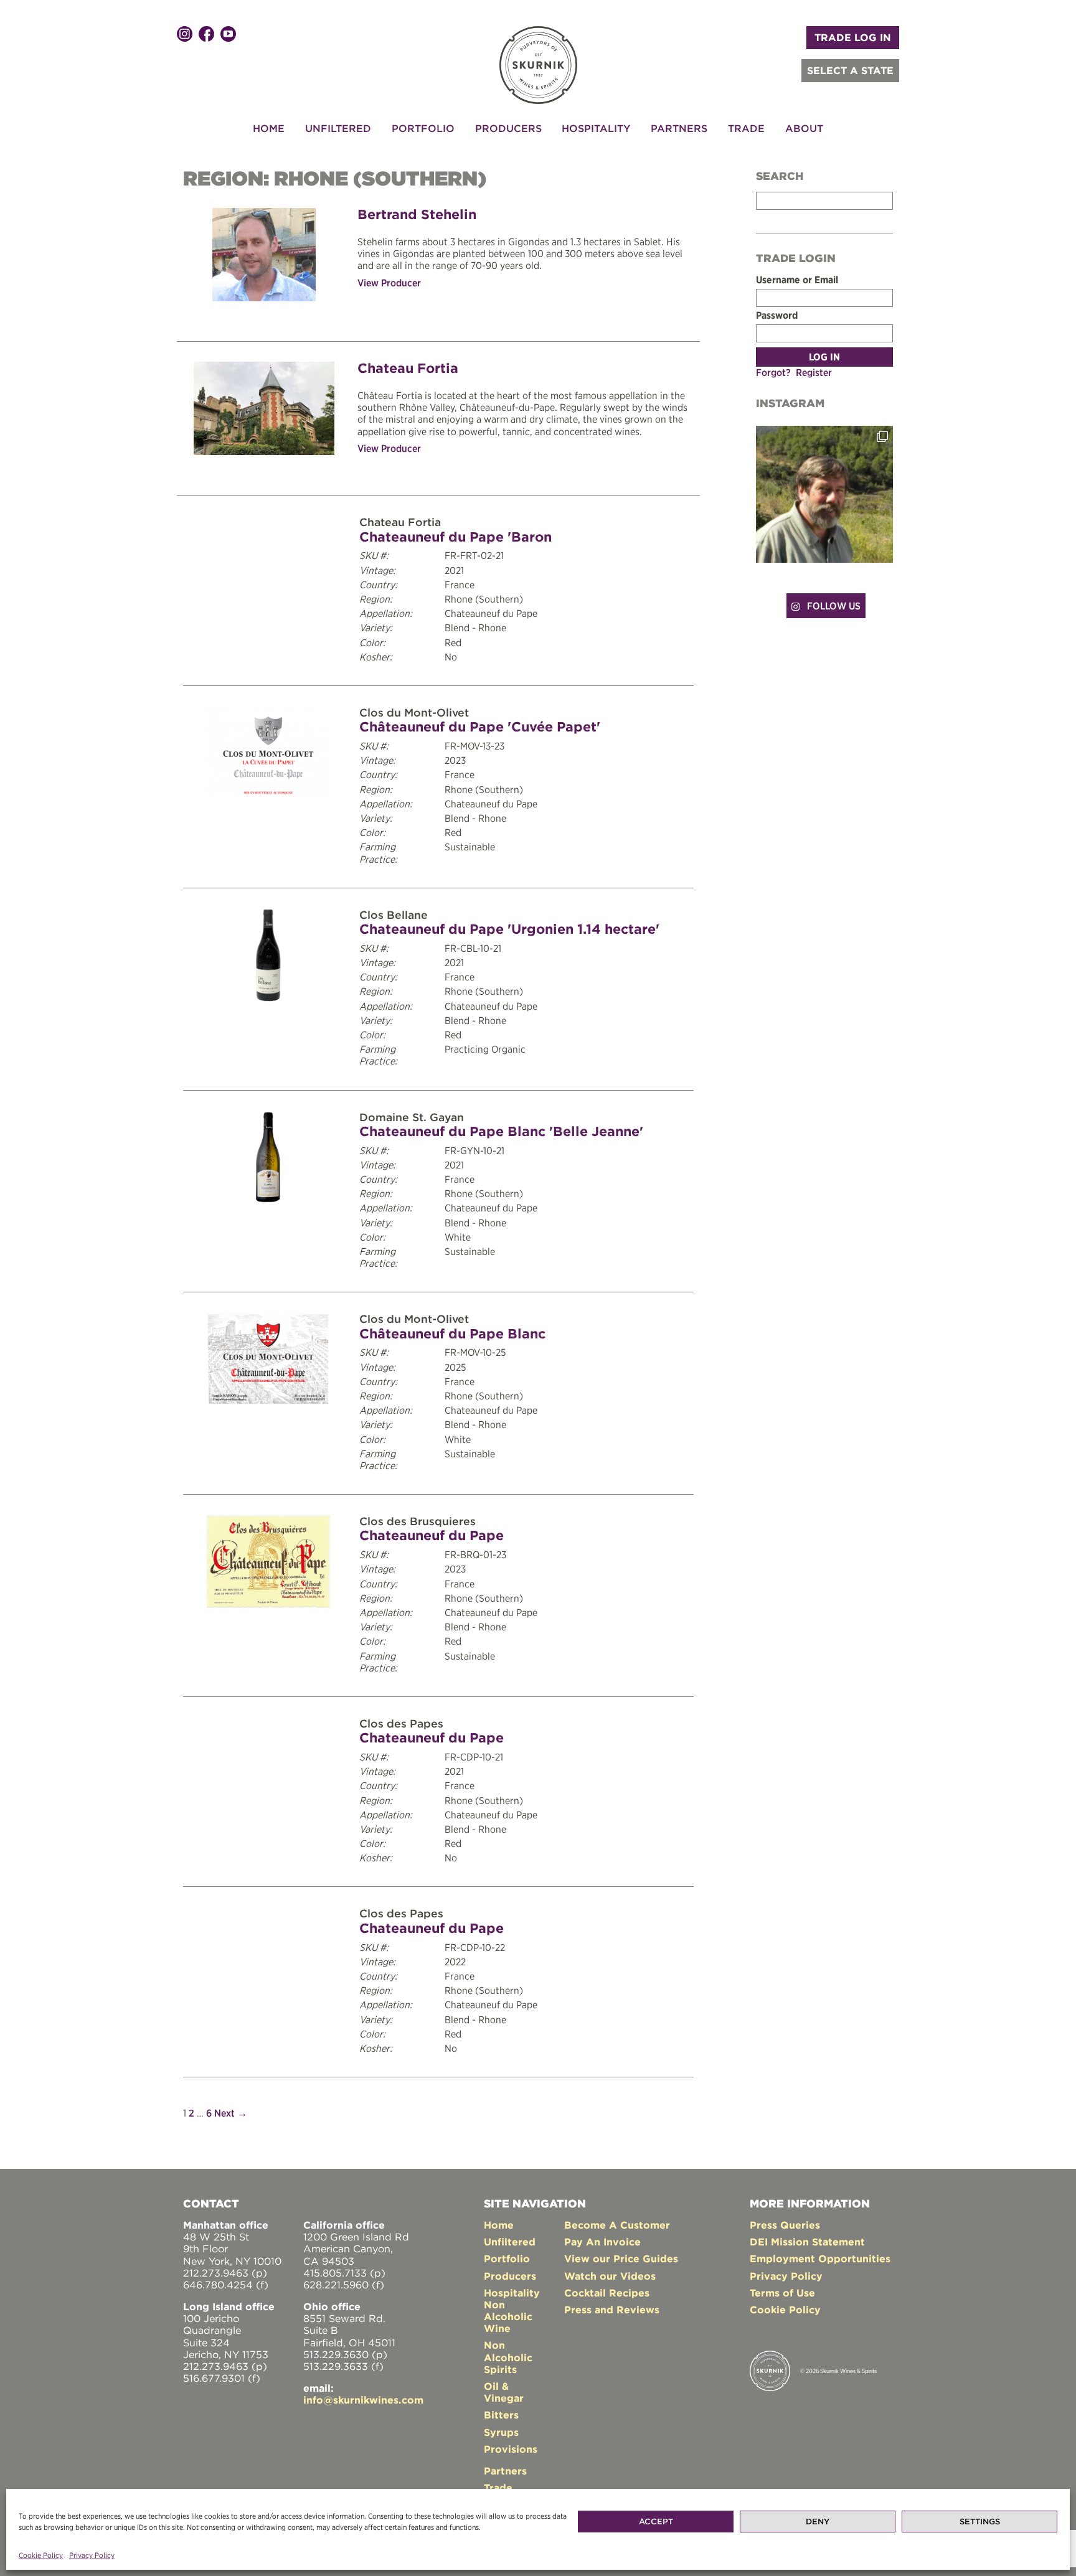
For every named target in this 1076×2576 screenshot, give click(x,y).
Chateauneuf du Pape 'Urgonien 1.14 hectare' (509, 929)
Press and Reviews (612, 2310)
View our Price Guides (621, 2259)
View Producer (389, 283)
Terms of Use (782, 2293)
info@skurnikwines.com (363, 2400)
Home (269, 128)
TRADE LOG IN (853, 37)
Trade (746, 128)
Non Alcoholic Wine (508, 2316)
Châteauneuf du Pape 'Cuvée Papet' (480, 726)
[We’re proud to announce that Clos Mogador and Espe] (824, 494)
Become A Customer (617, 2225)
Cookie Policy (41, 2555)
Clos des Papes (401, 1723)
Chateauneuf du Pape (432, 1535)
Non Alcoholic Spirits (508, 2357)
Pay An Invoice (602, 2242)
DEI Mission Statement (807, 2242)
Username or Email (797, 280)
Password (777, 315)
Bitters (501, 2415)
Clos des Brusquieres (418, 1521)
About (804, 128)
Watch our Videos (610, 2276)
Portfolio (423, 128)
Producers (508, 128)
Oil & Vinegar (504, 2392)
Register (814, 372)
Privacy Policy (92, 2555)
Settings (980, 2522)
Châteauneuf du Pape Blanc (452, 1333)
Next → (231, 2113)
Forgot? (773, 372)
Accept (656, 2522)
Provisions (511, 2449)
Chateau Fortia (408, 368)
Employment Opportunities (820, 2259)
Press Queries (785, 2225)
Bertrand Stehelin (417, 214)
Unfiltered (338, 128)
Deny (818, 2522)
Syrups (501, 2432)
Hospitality (596, 128)
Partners (679, 128)
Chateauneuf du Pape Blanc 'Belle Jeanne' (501, 1131)
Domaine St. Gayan (412, 1117)
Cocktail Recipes (607, 2293)
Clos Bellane (394, 915)
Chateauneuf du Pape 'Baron (455, 537)
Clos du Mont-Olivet (414, 712)
